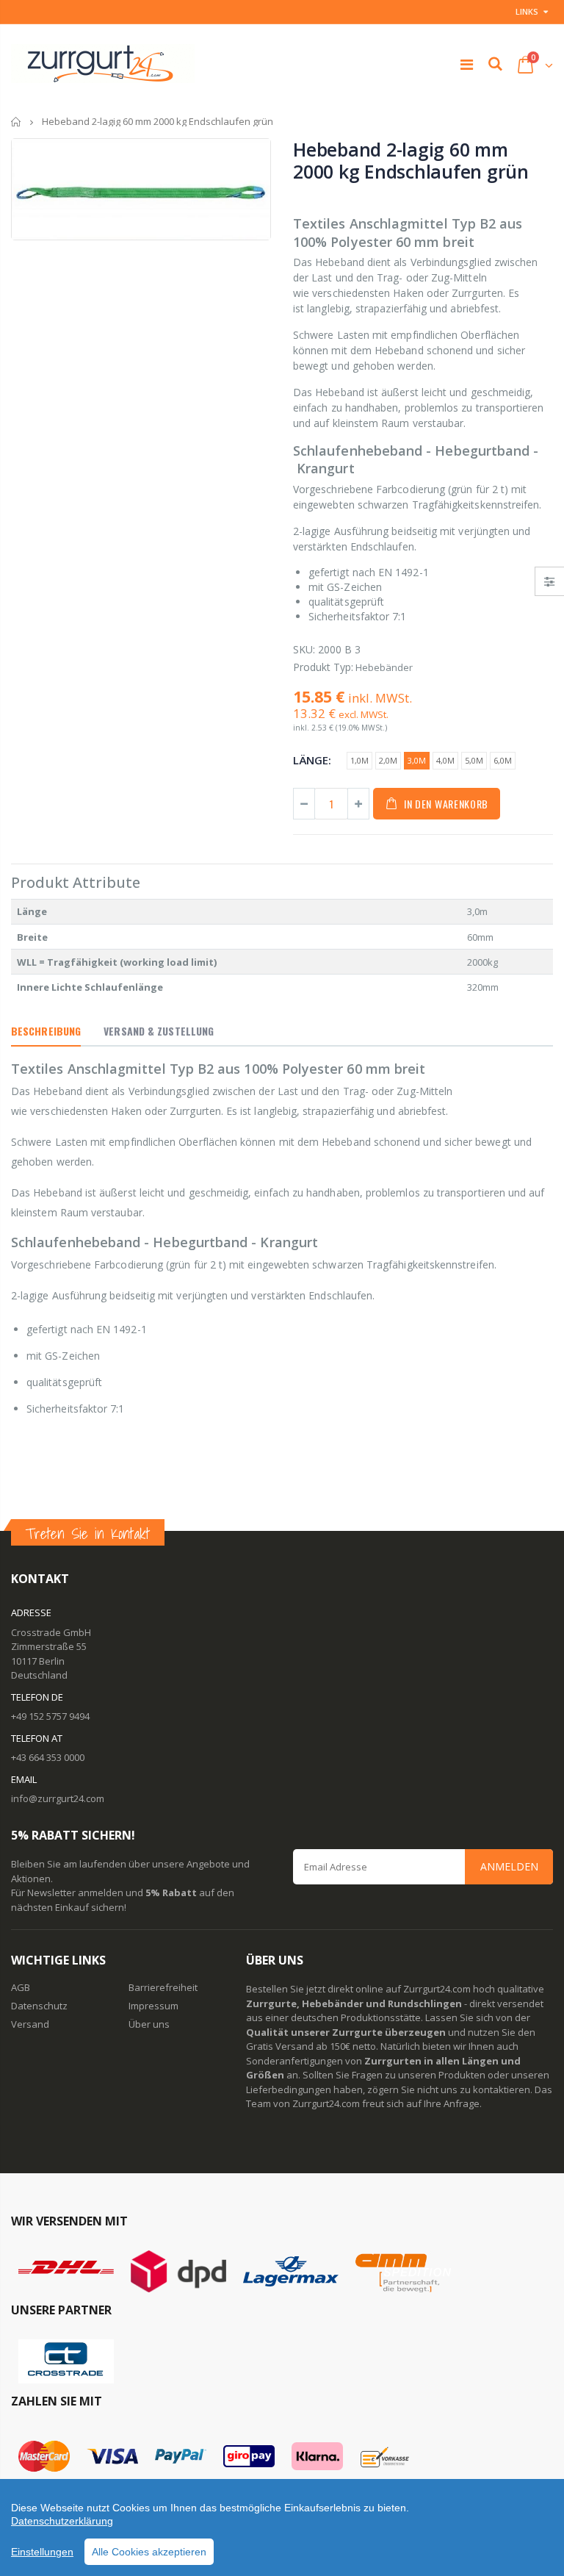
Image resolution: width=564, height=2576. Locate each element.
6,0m (503, 760)
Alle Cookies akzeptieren (149, 2552)
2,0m (388, 760)
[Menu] (467, 64)
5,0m (474, 760)
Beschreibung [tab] (46, 1031)
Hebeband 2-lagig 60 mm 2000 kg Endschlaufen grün (411, 160)
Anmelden (509, 1866)
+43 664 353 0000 (48, 1757)
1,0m (359, 760)
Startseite (17, 122)
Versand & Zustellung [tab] (159, 1031)
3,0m (417, 760)
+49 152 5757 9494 (50, 1716)
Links (527, 11)
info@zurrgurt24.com (58, 1798)
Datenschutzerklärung (62, 2521)
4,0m (445, 760)
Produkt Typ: (323, 667)
